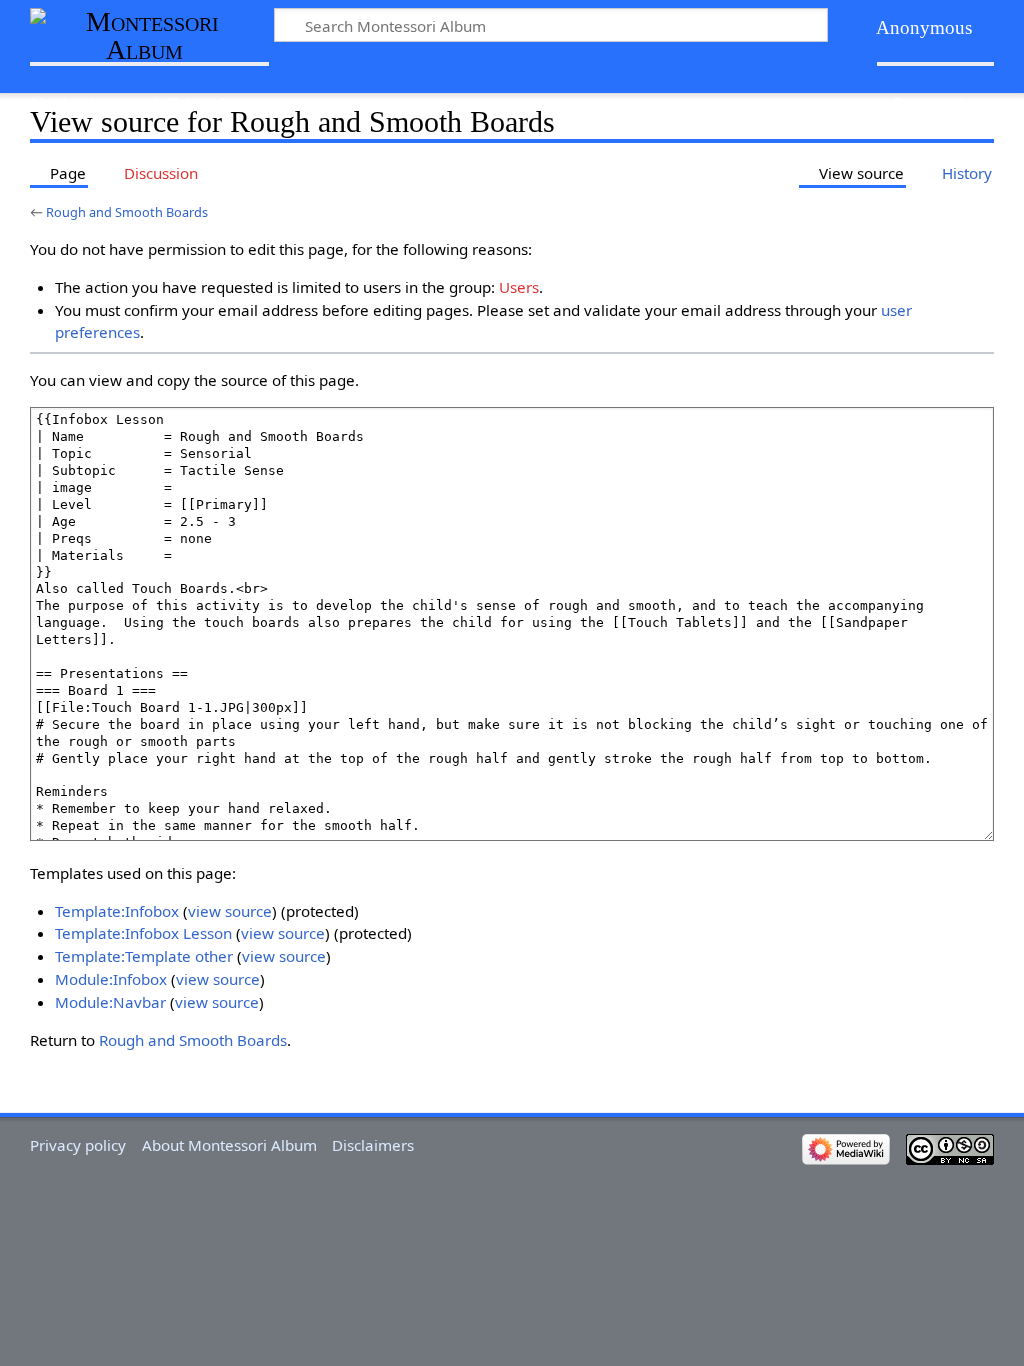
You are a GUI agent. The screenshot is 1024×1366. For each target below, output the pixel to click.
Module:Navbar (110, 1002)
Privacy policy (78, 1145)
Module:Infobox (111, 979)
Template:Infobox (117, 911)
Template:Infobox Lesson (143, 933)
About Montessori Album (229, 1145)
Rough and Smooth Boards (127, 212)
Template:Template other (144, 956)
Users (519, 287)
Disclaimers (373, 1145)
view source (230, 911)
